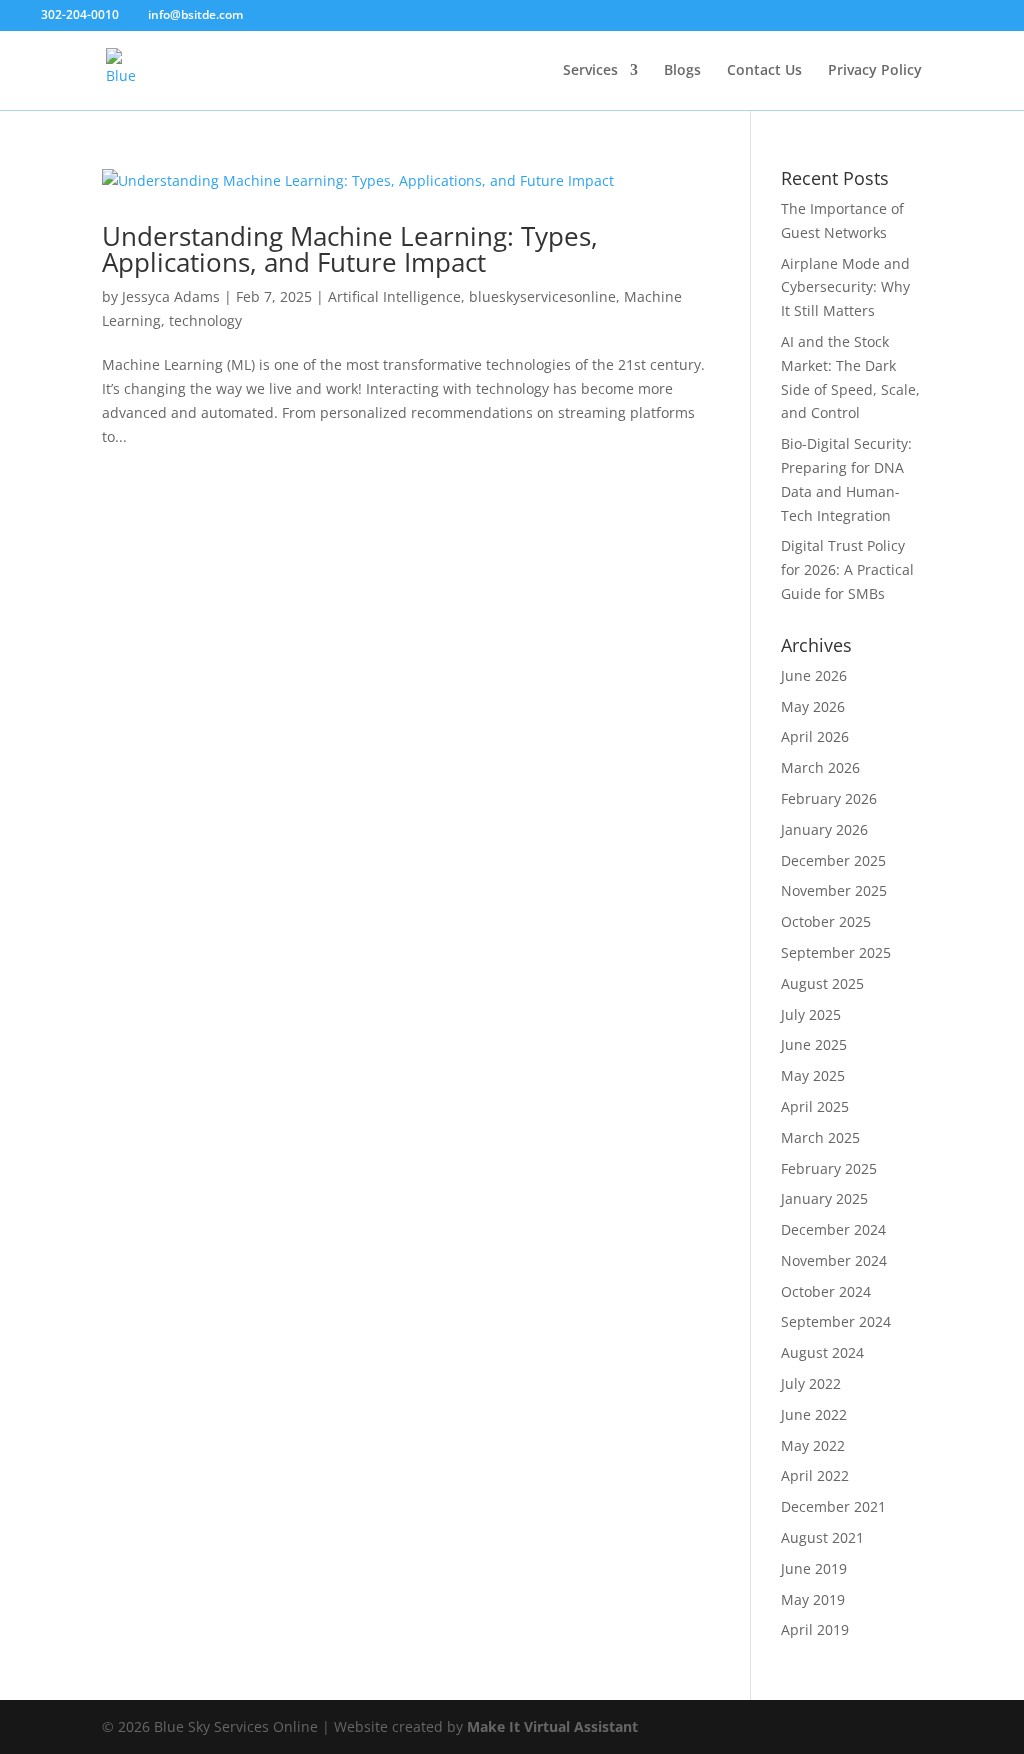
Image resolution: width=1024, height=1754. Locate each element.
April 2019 (815, 1629)
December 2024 (833, 1229)
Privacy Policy (875, 71)
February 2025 (829, 1168)
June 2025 (814, 1044)
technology (205, 320)
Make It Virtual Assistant (552, 1726)
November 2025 (834, 890)
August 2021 (822, 1537)
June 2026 (814, 675)
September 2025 (836, 952)
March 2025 (820, 1137)
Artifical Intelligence (394, 296)
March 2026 (820, 767)
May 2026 (813, 706)
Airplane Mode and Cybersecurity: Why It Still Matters (845, 287)
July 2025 (811, 1014)
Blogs (682, 71)
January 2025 (824, 1198)
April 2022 (815, 1475)
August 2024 (822, 1352)
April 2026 (815, 736)
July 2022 (811, 1383)
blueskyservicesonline (542, 296)
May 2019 (813, 1599)
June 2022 (814, 1414)
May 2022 (813, 1445)
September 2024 (836, 1321)
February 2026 (829, 798)
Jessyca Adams (171, 296)
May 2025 (813, 1075)
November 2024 (834, 1260)
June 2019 (814, 1568)
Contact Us (764, 71)
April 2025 (815, 1106)
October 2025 (826, 921)
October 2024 (826, 1291)
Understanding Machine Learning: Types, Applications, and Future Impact (350, 249)
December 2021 (833, 1506)
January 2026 (824, 829)
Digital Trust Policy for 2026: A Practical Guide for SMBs (847, 569)
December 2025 (833, 860)
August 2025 (822, 983)
